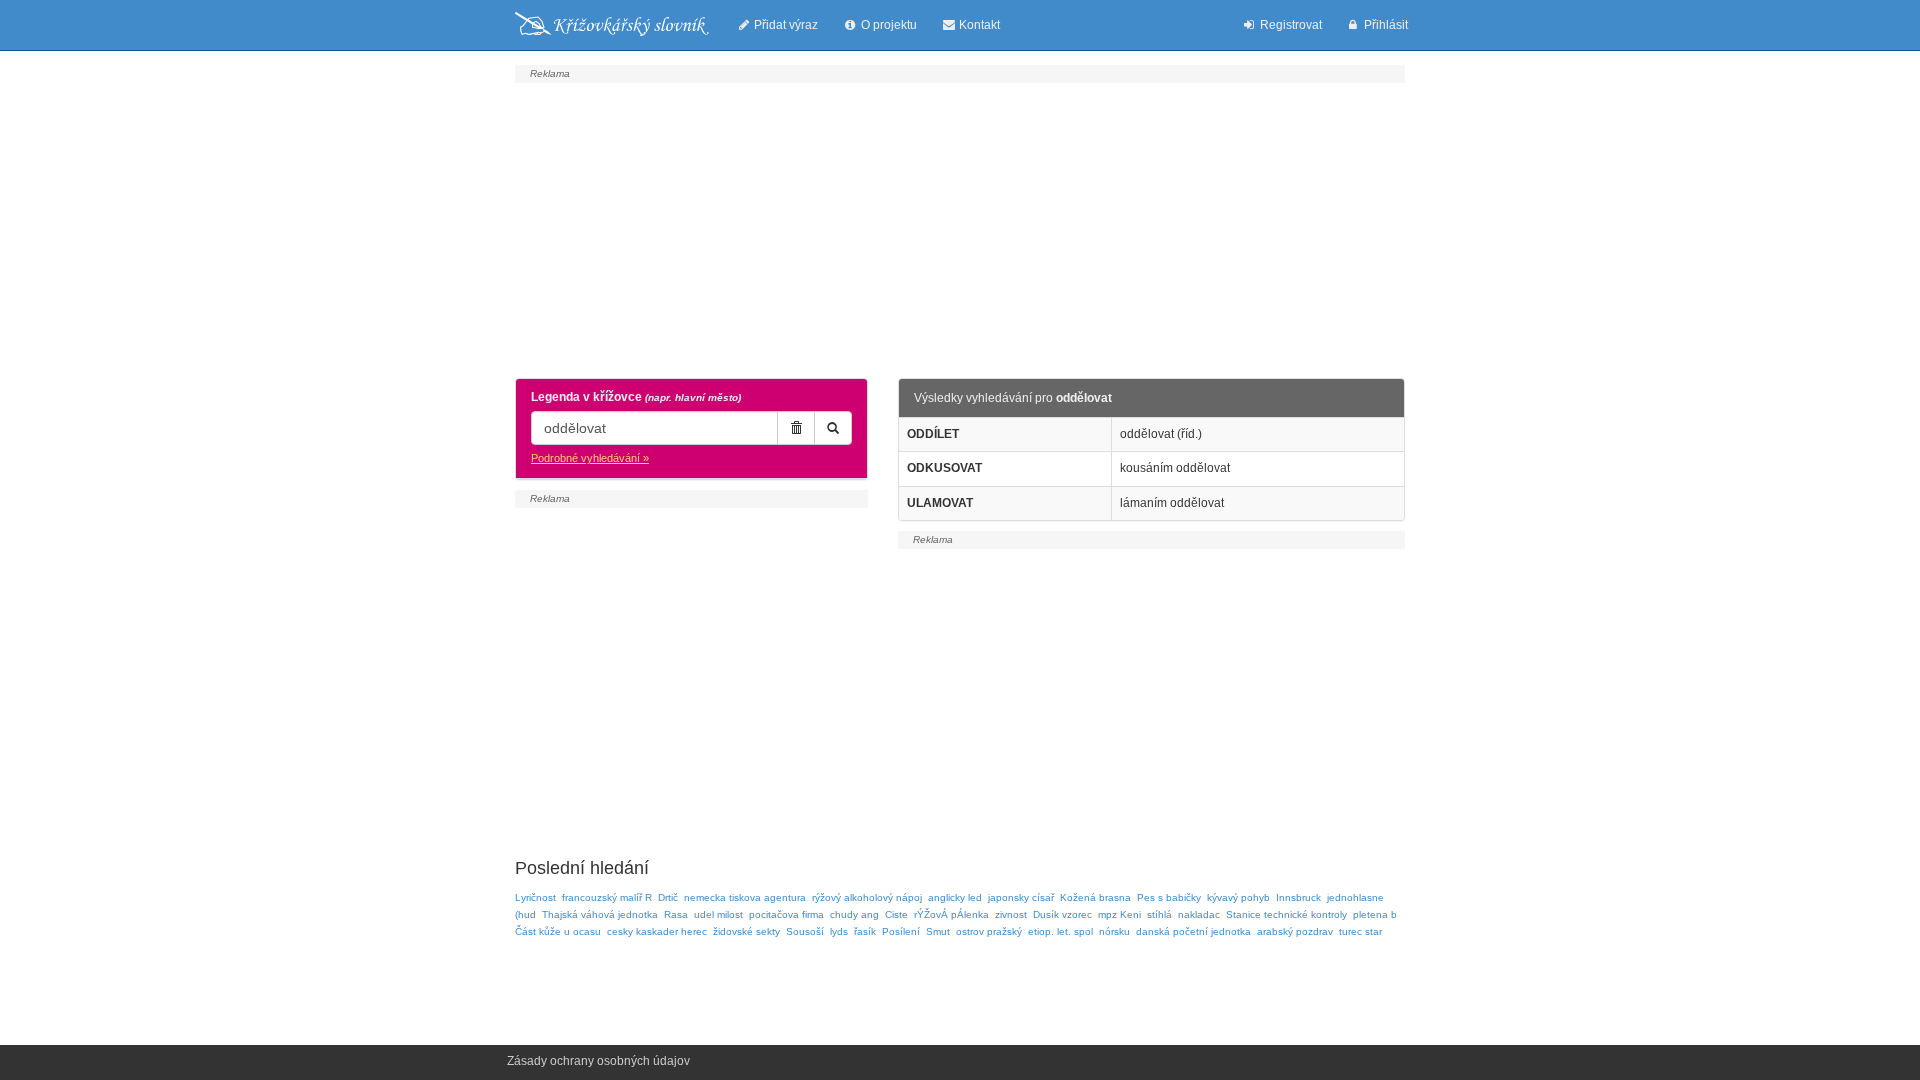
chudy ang (854, 914)
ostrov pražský (989, 931)
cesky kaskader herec (657, 931)
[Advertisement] (960, 228)
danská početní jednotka (1193, 931)
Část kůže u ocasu (558, 931)
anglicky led (955, 897)
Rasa (676, 914)
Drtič (668, 897)
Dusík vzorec (1062, 914)
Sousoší (805, 931)
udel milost (718, 914)
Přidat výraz (784, 25)
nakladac (1199, 914)
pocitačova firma (786, 914)
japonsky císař (1021, 897)
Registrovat (1289, 25)
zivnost (1011, 914)
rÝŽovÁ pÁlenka (951, 914)
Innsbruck (1298, 897)
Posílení (901, 931)
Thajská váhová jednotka (600, 914)
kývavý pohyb (1238, 897)
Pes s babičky (1169, 897)
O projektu (887, 25)
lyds (839, 931)
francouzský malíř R (607, 897)
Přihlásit (1384, 25)
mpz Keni (1119, 914)
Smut (938, 931)
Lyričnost (535, 897)
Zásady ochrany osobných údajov (598, 1061)
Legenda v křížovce (636, 397)
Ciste (896, 914)
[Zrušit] (796, 428)
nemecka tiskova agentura (745, 897)
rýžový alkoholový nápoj (867, 897)
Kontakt (978, 25)
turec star (1360, 931)
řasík (865, 931)
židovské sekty (746, 931)
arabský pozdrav (1295, 931)
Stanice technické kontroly (1286, 914)
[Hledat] (833, 428)
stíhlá (1159, 914)
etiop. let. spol (1060, 931)
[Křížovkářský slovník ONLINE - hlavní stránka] (612, 25)
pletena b (1375, 914)
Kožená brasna (1095, 897)
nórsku (1114, 931)
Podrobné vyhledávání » (590, 458)
